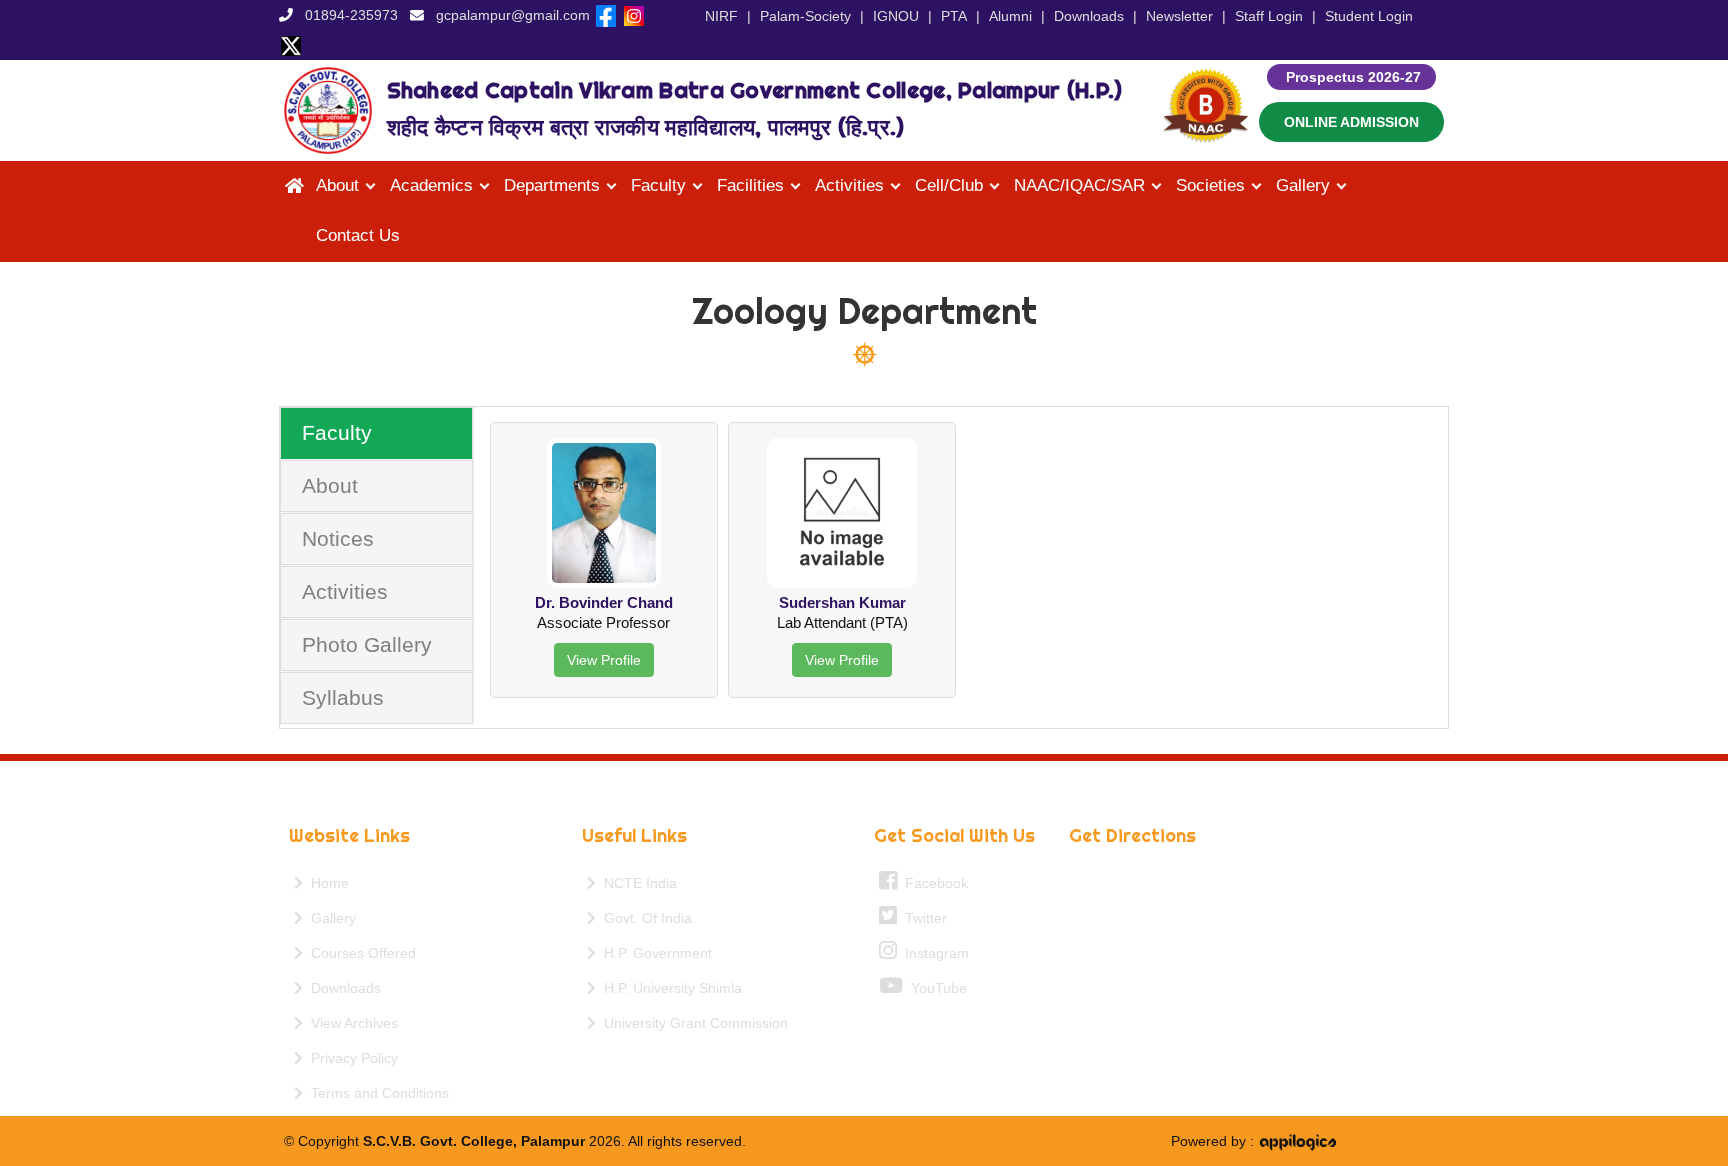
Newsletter (1179, 16)
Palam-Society (805, 16)
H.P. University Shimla (669, 988)
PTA (954, 16)
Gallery (329, 918)
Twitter (922, 918)
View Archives (350, 1023)
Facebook (932, 883)
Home (326, 883)
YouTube (935, 988)
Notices (338, 538)
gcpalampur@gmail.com (513, 15)
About (330, 485)
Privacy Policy (350, 1058)
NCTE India (636, 883)
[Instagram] (634, 15)
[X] (291, 45)
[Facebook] (606, 15)
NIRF (721, 16)
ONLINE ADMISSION (1351, 122)
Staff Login (1269, 16)
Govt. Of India (644, 918)
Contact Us (358, 235)
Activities (345, 591)
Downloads (1089, 16)
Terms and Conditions (376, 1093)
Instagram (933, 953)
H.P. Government (654, 953)
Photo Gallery (367, 644)
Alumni (1010, 16)
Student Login (1369, 16)
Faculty (337, 432)
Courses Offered (359, 953)
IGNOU (896, 16)
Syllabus (343, 697)
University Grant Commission (692, 1023)
